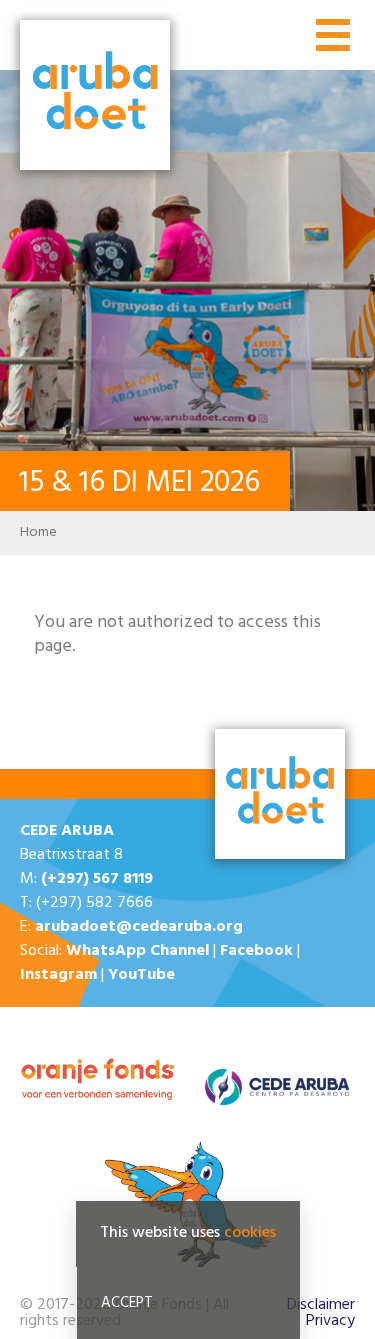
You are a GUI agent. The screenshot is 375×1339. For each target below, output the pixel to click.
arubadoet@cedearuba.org (139, 927)
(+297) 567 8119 (97, 879)
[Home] (95, 97)
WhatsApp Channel (137, 951)
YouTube (141, 975)
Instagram (58, 975)
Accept (127, 1303)
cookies (250, 1233)
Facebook (256, 951)
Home (38, 532)
